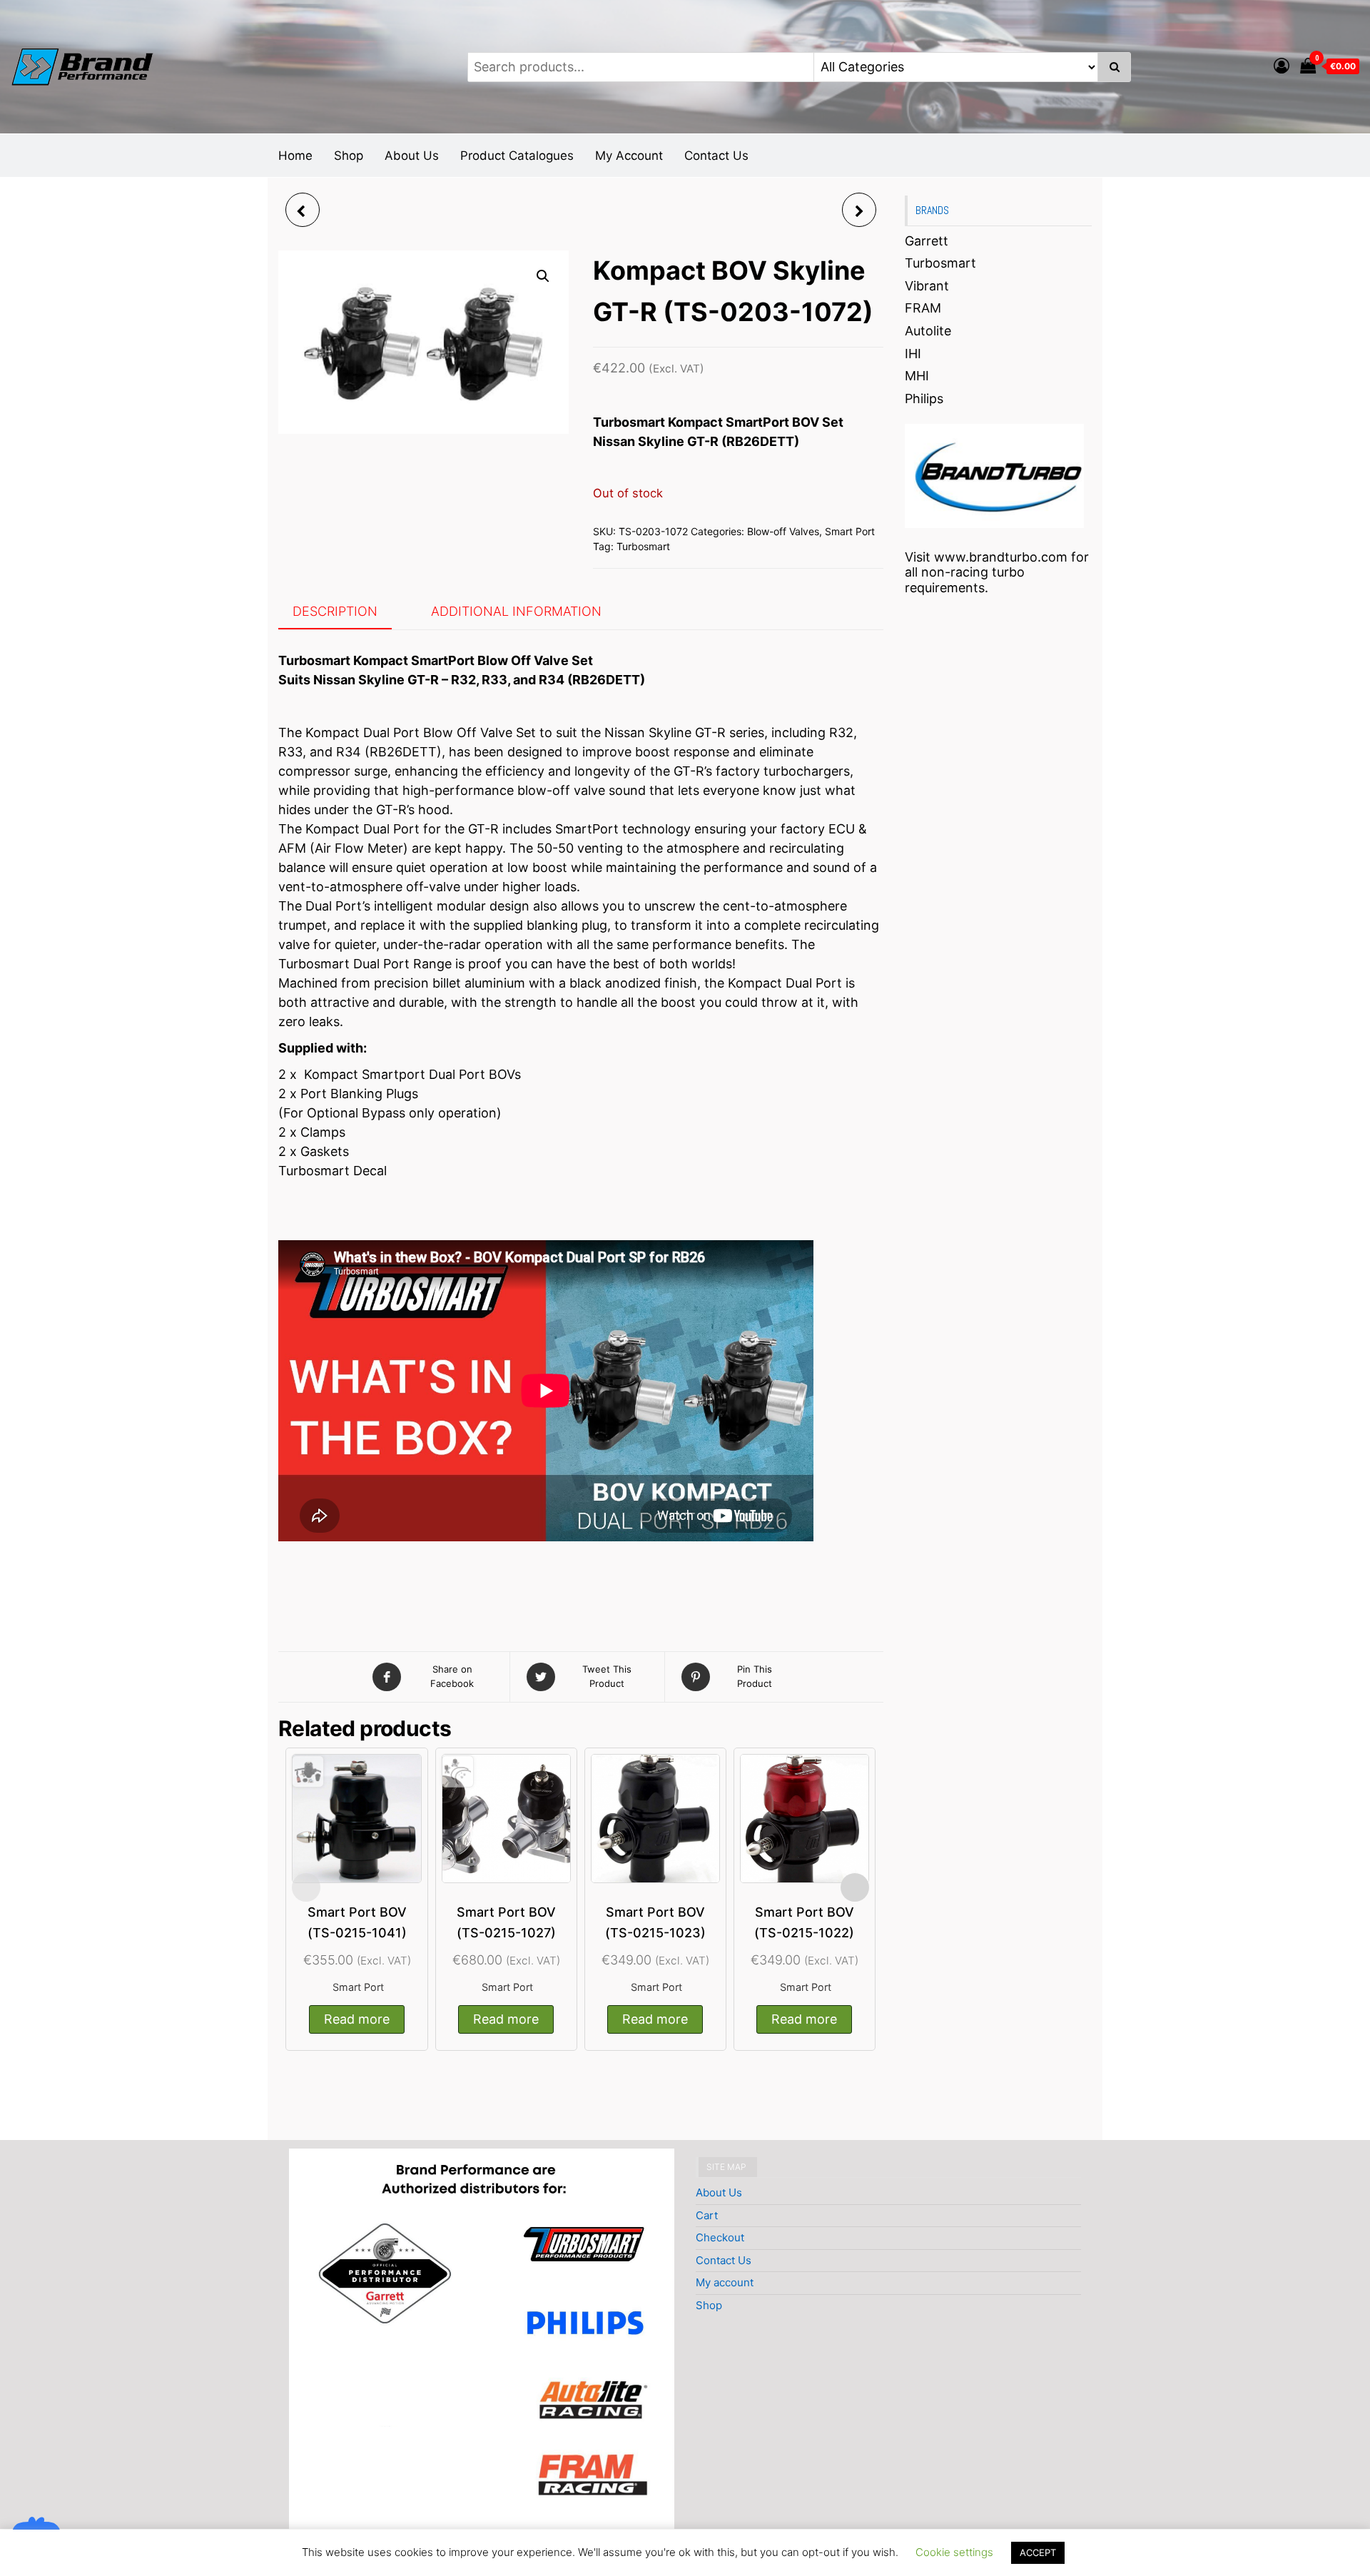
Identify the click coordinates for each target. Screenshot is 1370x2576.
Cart (707, 2215)
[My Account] (1282, 66)
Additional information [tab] (516, 611)
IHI (913, 354)
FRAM (923, 308)
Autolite (928, 331)
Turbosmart (643, 546)
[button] (543, 276)
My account (725, 2282)
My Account (629, 156)
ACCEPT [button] (1038, 2552)
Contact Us (716, 156)
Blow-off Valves (783, 531)
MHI (917, 376)
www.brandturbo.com (1001, 557)
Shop (349, 156)
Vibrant (927, 286)
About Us (412, 156)
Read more (357, 2019)
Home (295, 156)
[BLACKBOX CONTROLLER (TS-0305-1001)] (303, 210)
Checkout (720, 2237)
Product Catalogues (517, 156)
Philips (924, 399)
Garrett (927, 241)
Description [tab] (335, 611)
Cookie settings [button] (954, 2552)
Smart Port (850, 531)
